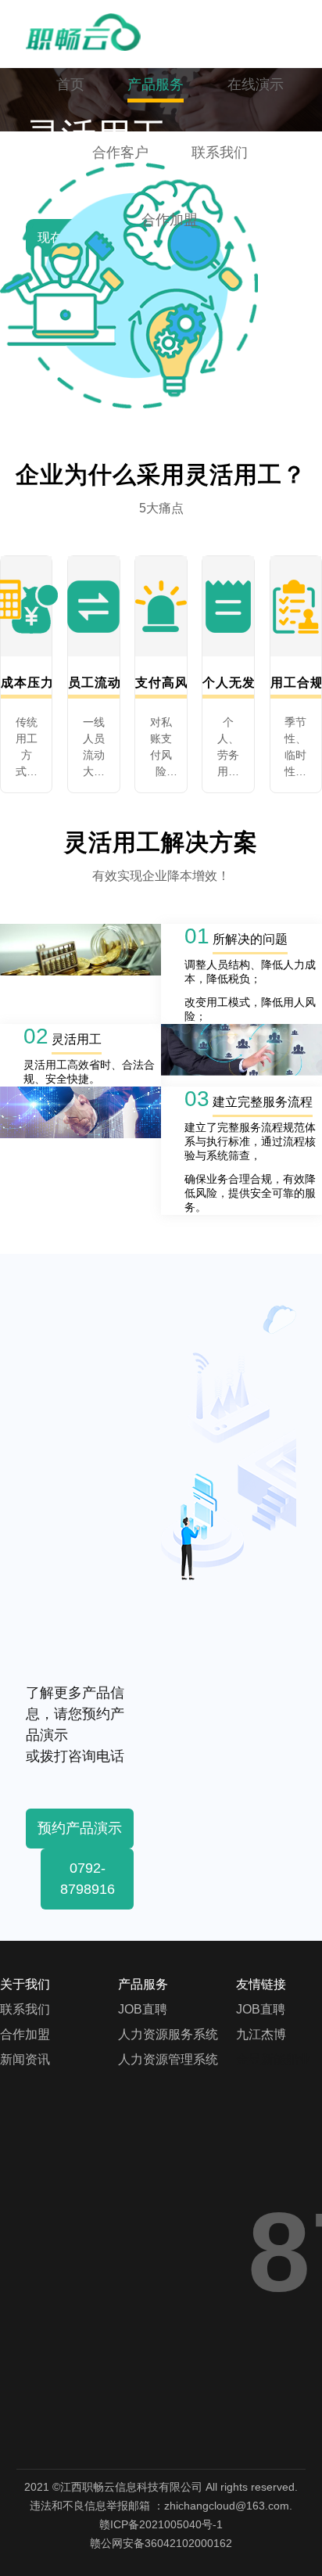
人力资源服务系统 (168, 2034)
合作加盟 (170, 220)
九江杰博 (261, 2034)
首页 (70, 84)
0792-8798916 (88, 1879)
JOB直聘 (143, 2009)
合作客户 (120, 153)
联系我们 (220, 153)
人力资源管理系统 (168, 2059)
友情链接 (261, 1984)
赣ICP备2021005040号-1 (161, 2524)
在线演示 (256, 84)
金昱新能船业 (274, 2059)
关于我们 (25, 1984)
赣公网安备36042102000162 (161, 2543)
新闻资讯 (25, 2059)
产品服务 (156, 84)
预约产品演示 (80, 1828)
